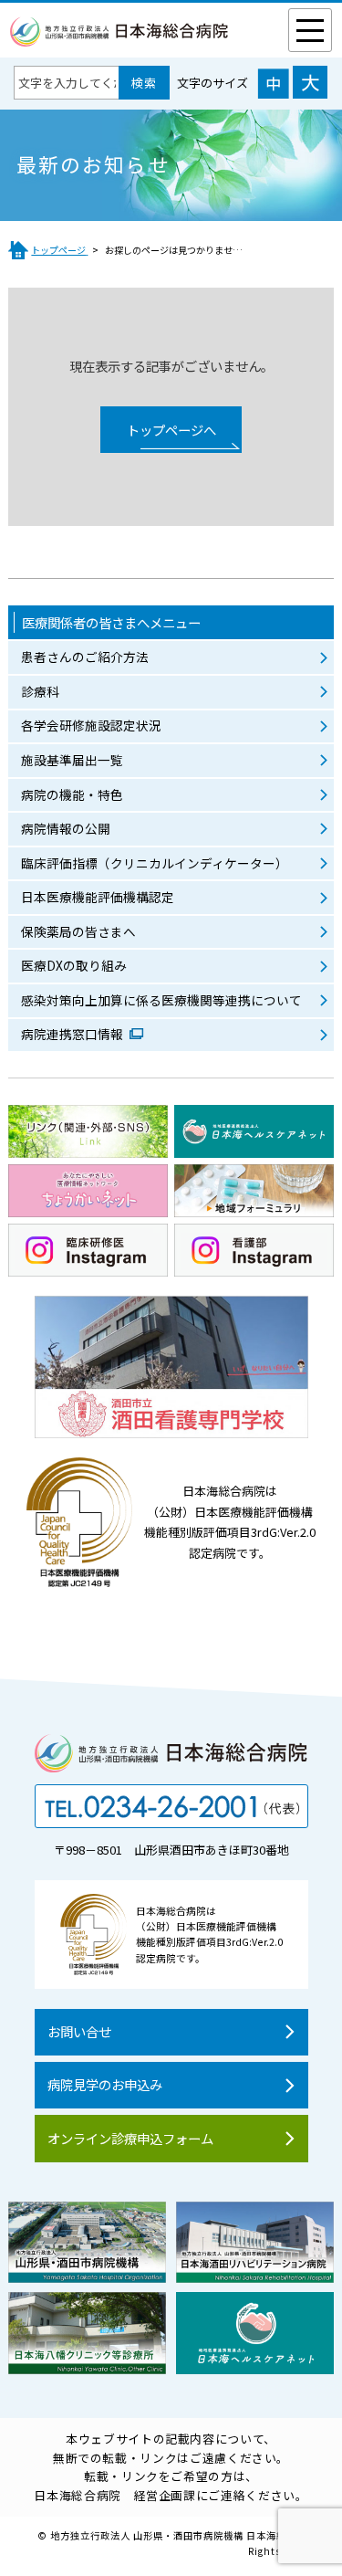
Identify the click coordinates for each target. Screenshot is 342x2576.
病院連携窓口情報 (73, 1034)
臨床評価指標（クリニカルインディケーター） (155, 863)
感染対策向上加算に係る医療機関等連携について (161, 1000)
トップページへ (171, 430)
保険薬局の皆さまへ (78, 931)
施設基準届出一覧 (72, 760)
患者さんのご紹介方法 (85, 657)
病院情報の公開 (66, 828)
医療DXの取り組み (74, 965)
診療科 (40, 691)
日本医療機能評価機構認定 (98, 897)
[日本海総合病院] (119, 37)
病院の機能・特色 (72, 794)
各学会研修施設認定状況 (91, 725)
